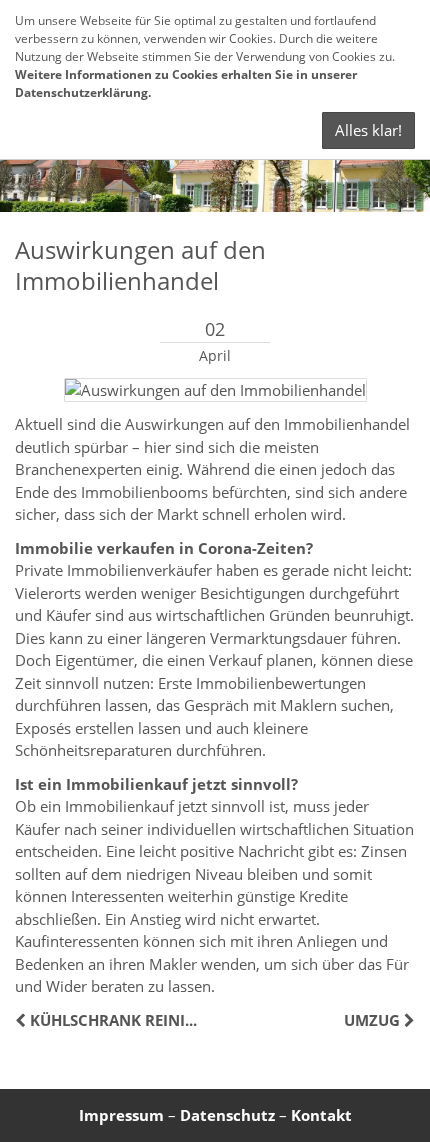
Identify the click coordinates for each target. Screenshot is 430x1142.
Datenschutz (227, 1115)
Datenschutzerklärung (81, 92)
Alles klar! (368, 130)
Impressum (121, 1115)
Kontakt (321, 1115)
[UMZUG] (407, 1020)
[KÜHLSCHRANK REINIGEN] (22, 1020)
